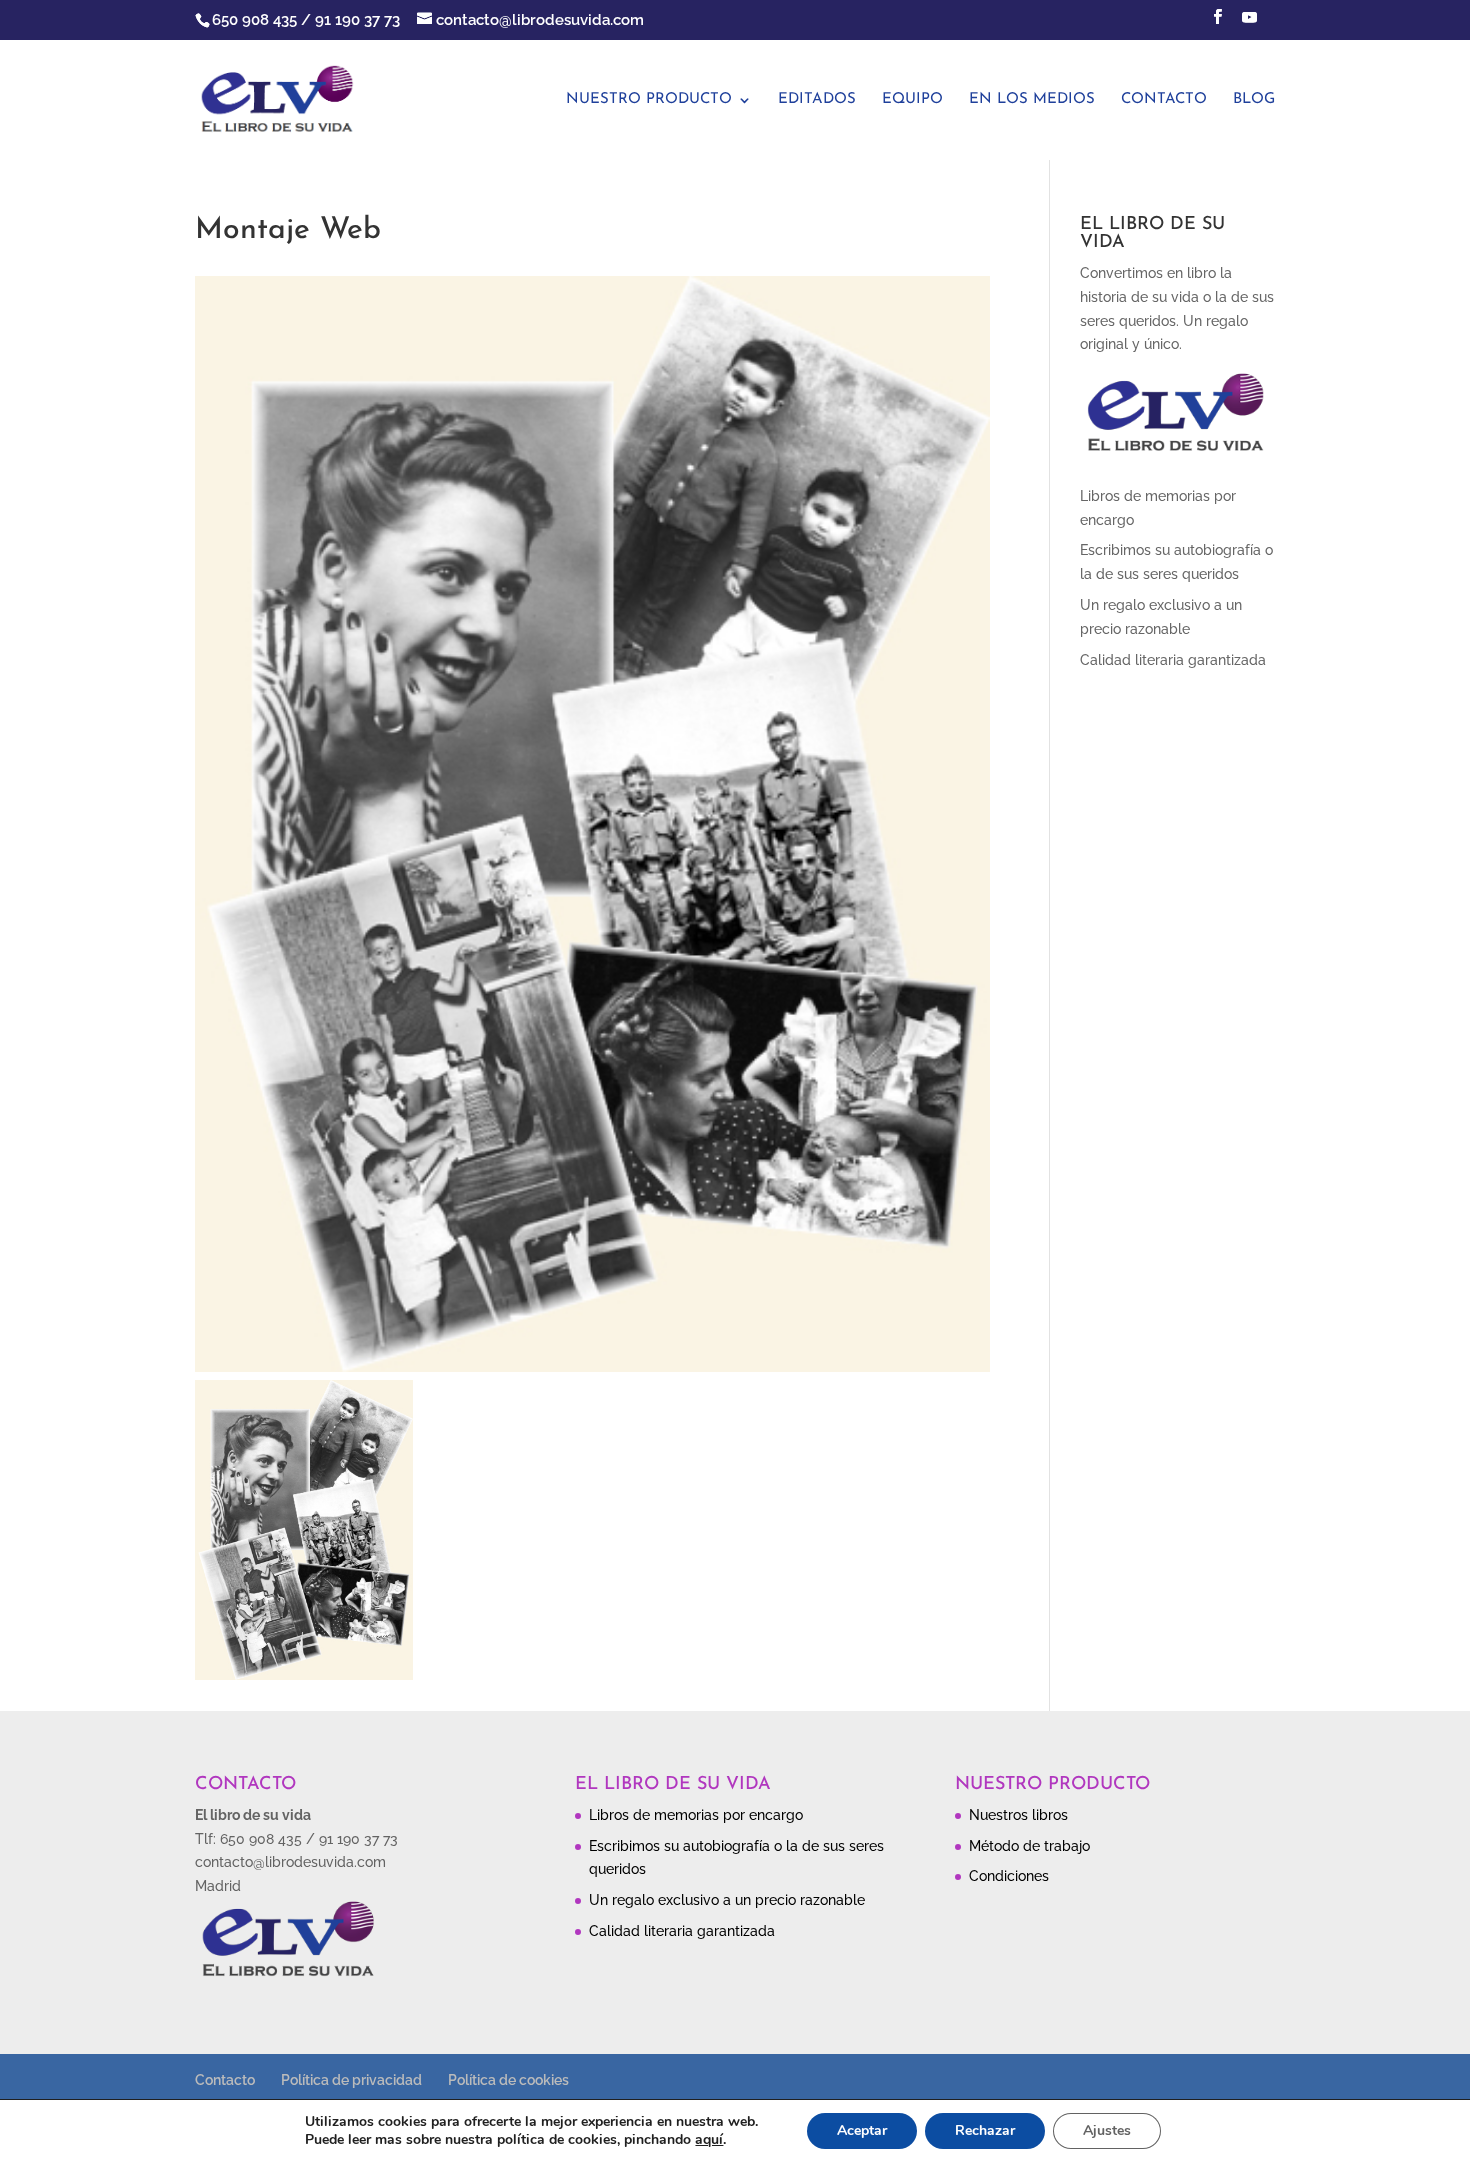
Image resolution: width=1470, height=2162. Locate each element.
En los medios (1032, 100)
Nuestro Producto (649, 100)
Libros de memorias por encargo (696, 1815)
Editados (817, 100)
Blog (1254, 100)
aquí (709, 2139)
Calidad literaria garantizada (1173, 660)
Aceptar (862, 2130)
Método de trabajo (1029, 1846)
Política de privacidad (351, 2080)
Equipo (912, 100)
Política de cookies (508, 2080)
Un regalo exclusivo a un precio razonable (727, 1900)
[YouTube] (1249, 23)
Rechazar (985, 2130)
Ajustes (1107, 2130)
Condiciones (1009, 1876)
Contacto (1164, 100)
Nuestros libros (1018, 1815)
